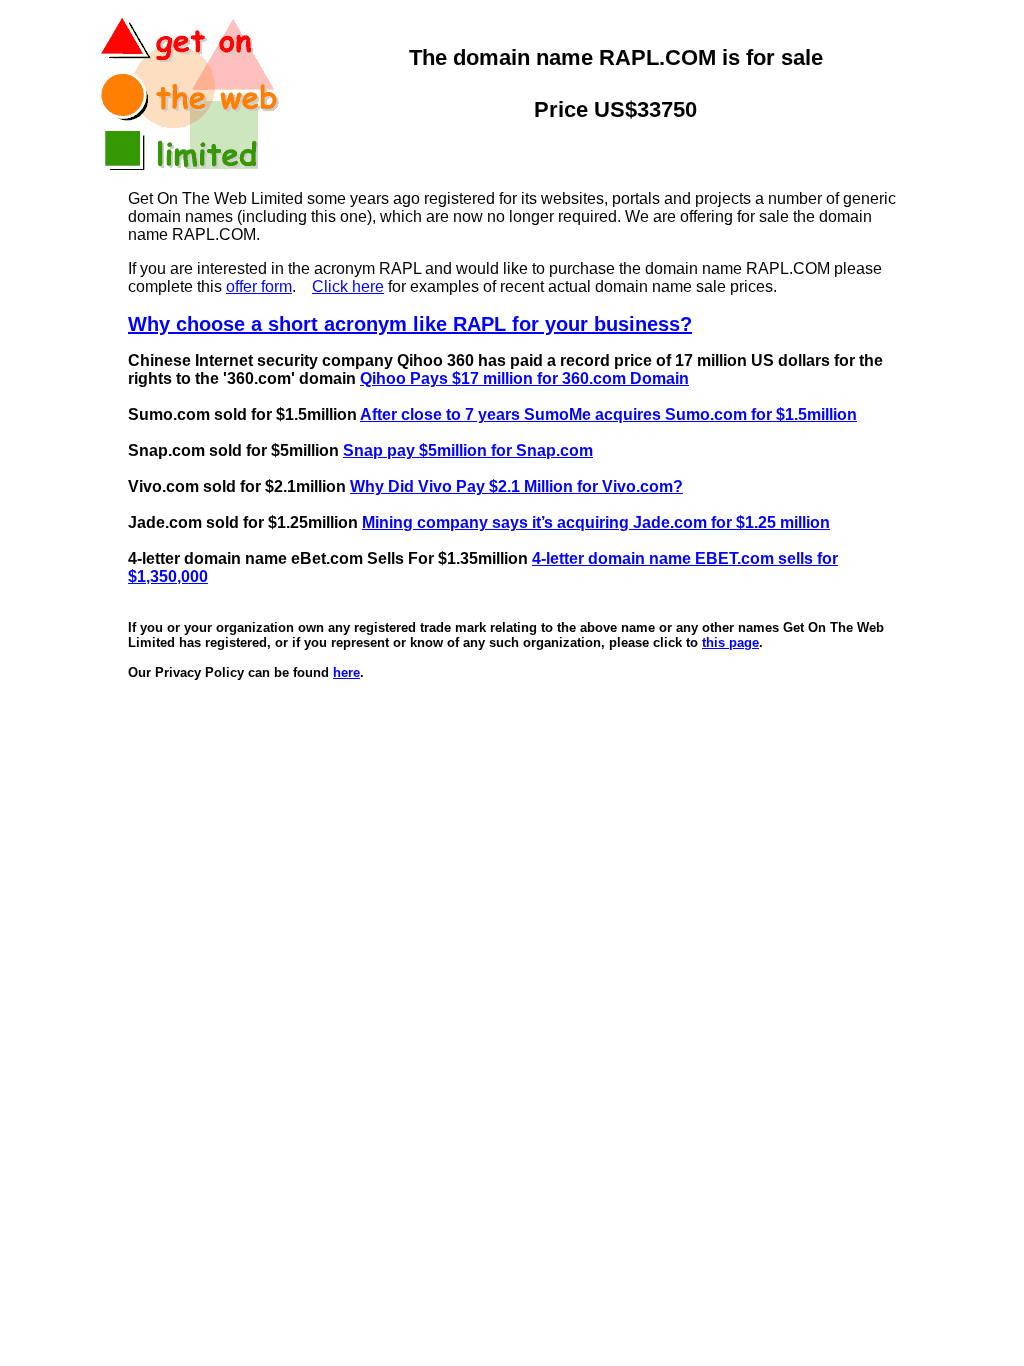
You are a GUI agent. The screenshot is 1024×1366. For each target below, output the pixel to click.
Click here (348, 286)
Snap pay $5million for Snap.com (468, 450)
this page (730, 642)
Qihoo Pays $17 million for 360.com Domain (524, 378)
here (346, 672)
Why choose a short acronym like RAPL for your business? (410, 324)
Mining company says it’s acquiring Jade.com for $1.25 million (596, 522)
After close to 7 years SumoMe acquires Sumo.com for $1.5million (608, 414)
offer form (259, 286)
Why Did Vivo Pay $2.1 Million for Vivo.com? (516, 486)
